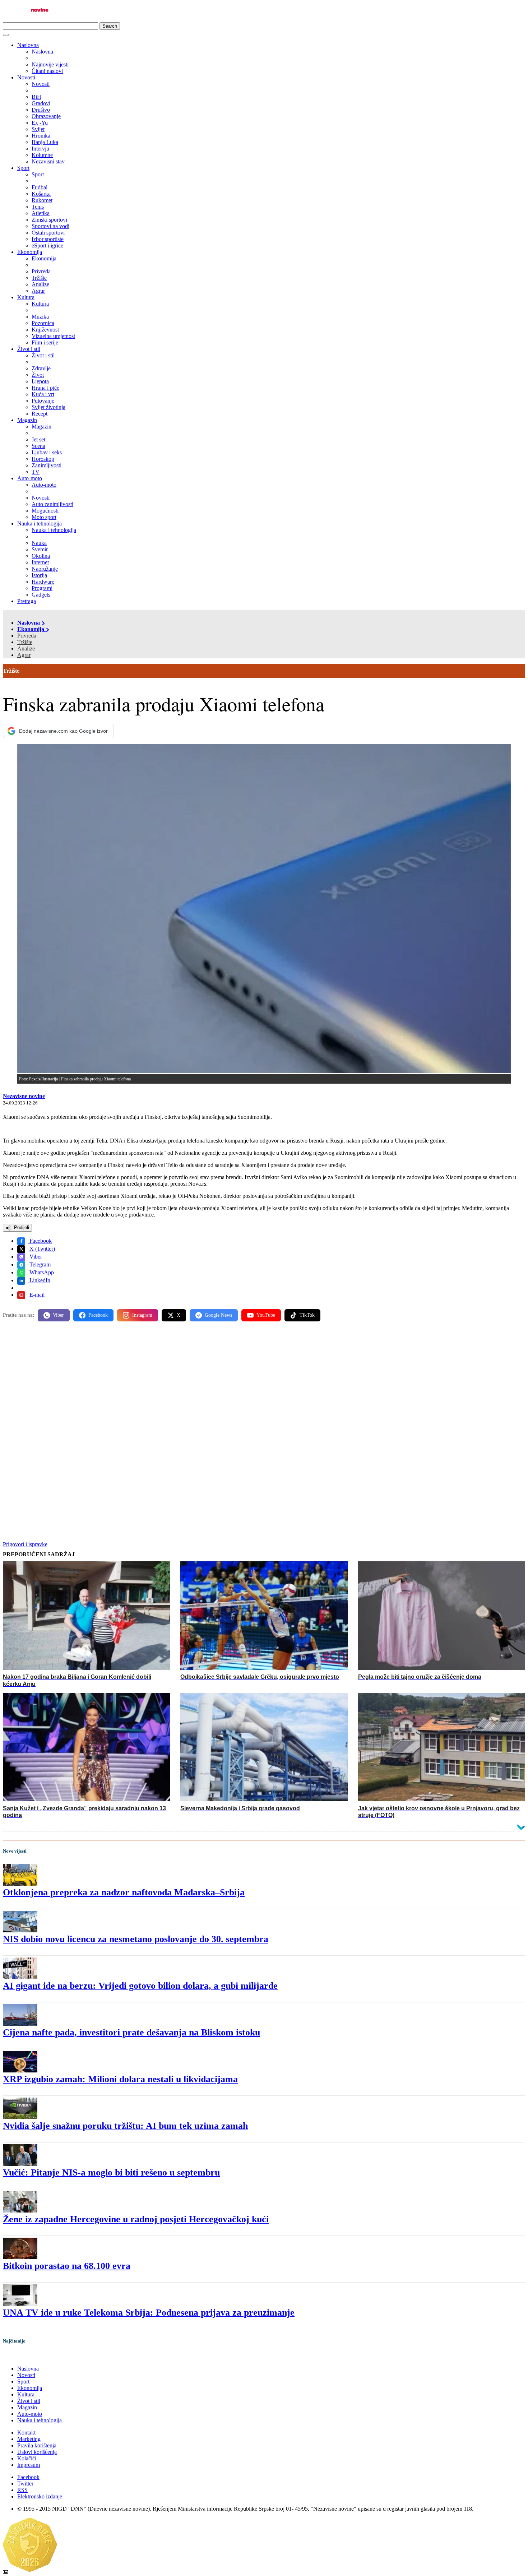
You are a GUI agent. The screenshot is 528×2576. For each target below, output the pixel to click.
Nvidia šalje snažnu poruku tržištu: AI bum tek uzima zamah (125, 2126)
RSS (22, 2490)
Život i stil (29, 349)
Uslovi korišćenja (37, 2452)
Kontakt (26, 2433)
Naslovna (28, 45)
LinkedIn (39, 1280)
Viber (35, 1257)
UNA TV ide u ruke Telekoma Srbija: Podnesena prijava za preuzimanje (149, 2313)
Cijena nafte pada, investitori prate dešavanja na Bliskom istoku (131, 2032)
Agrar (24, 655)
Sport (23, 168)
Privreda (27, 636)
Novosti (26, 77)
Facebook (40, 1241)
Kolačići (27, 2458)
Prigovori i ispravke (25, 1544)
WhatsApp (41, 1272)
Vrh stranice (24, 2356)
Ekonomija (30, 252)
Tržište (25, 642)
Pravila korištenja (37, 2445)
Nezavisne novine (24, 1096)
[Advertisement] (218, 1383)
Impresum (29, 2465)
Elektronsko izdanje (40, 2496)
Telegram (39, 1264)
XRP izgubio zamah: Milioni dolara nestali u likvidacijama (120, 2079)
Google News (218, 1315)
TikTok (307, 1315)
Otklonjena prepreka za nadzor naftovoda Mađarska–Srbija (124, 1892)
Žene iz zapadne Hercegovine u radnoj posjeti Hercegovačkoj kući (136, 2219)
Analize (26, 648)
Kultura (26, 297)
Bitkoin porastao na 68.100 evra (67, 2266)
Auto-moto (30, 478)
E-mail (36, 1295)
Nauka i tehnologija (40, 523)
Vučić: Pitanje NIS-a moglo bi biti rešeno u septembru (111, 2172)
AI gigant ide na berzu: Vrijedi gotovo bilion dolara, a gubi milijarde (140, 1986)
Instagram (142, 1315)
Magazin (27, 420)
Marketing (29, 2439)
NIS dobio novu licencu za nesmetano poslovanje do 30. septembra (136, 1939)
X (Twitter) (41, 1249)
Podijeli (21, 1227)
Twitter (25, 2484)
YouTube (266, 1315)
